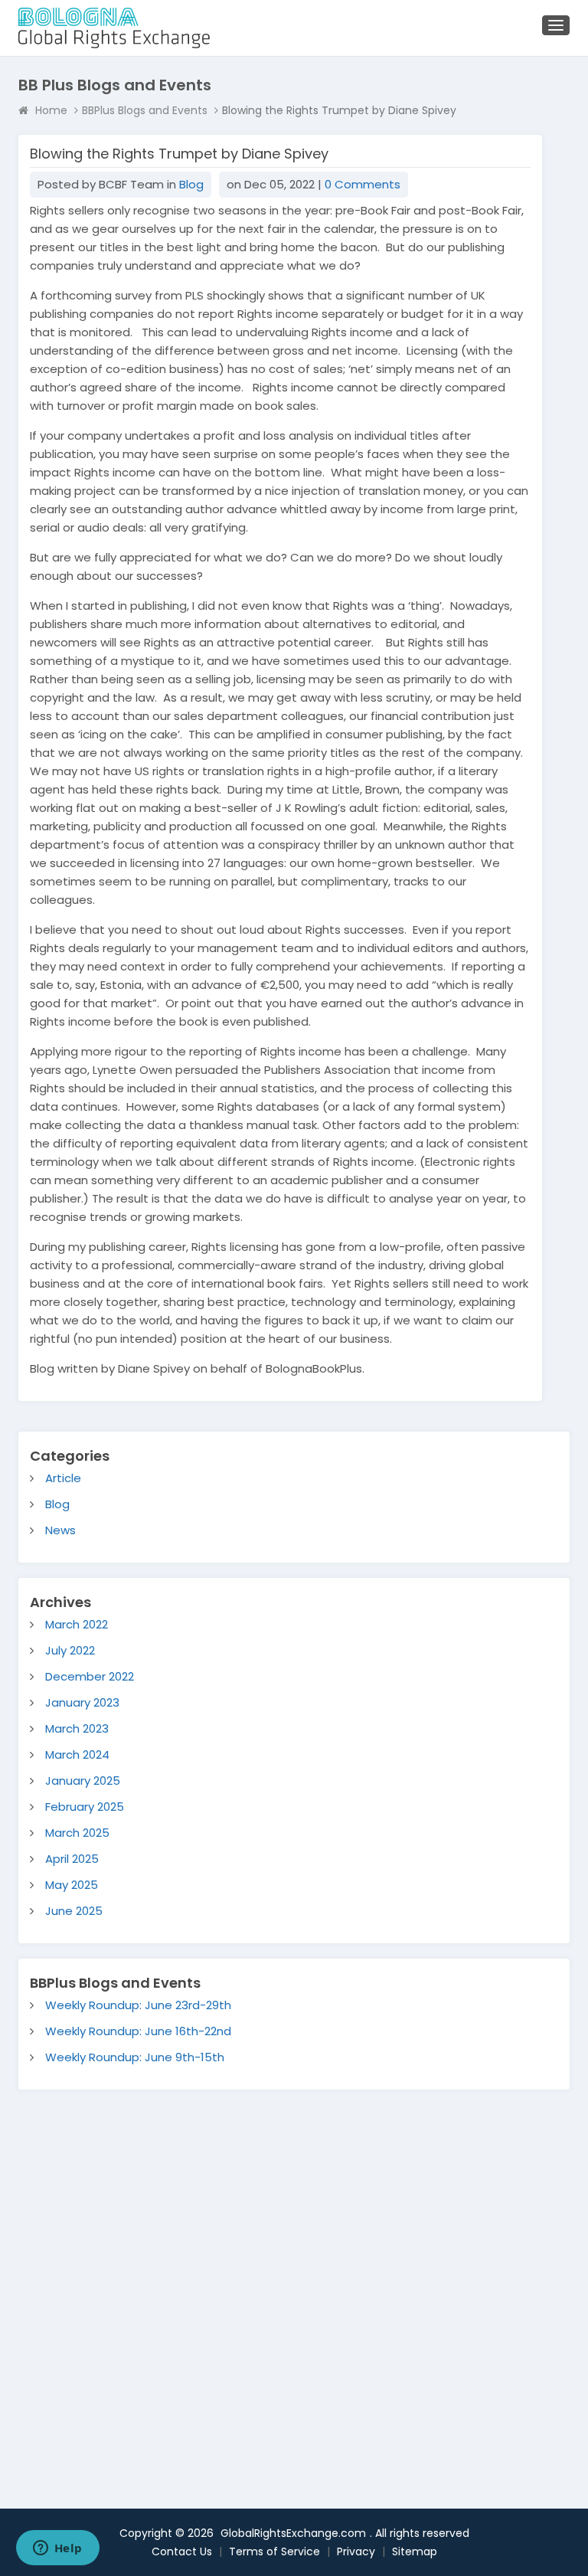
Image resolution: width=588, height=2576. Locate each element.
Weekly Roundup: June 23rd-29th (138, 2005)
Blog (191, 184)
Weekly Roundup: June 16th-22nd (138, 2031)
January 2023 (82, 1702)
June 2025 (74, 1911)
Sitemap (415, 2551)
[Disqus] (294, 2281)
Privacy (356, 2551)
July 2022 (70, 1650)
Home (51, 110)
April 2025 (72, 1859)
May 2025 (72, 1885)
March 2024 (77, 1754)
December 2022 (90, 1676)
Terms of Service (274, 2551)
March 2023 (77, 1728)
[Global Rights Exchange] (114, 28)
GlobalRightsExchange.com (293, 2533)
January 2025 (83, 1781)
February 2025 (85, 1807)
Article (63, 1478)
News (60, 1530)
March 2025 (77, 1833)
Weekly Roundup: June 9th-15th (135, 2057)
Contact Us (182, 2551)
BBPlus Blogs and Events (145, 110)
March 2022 (77, 1624)
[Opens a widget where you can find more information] (57, 2549)
